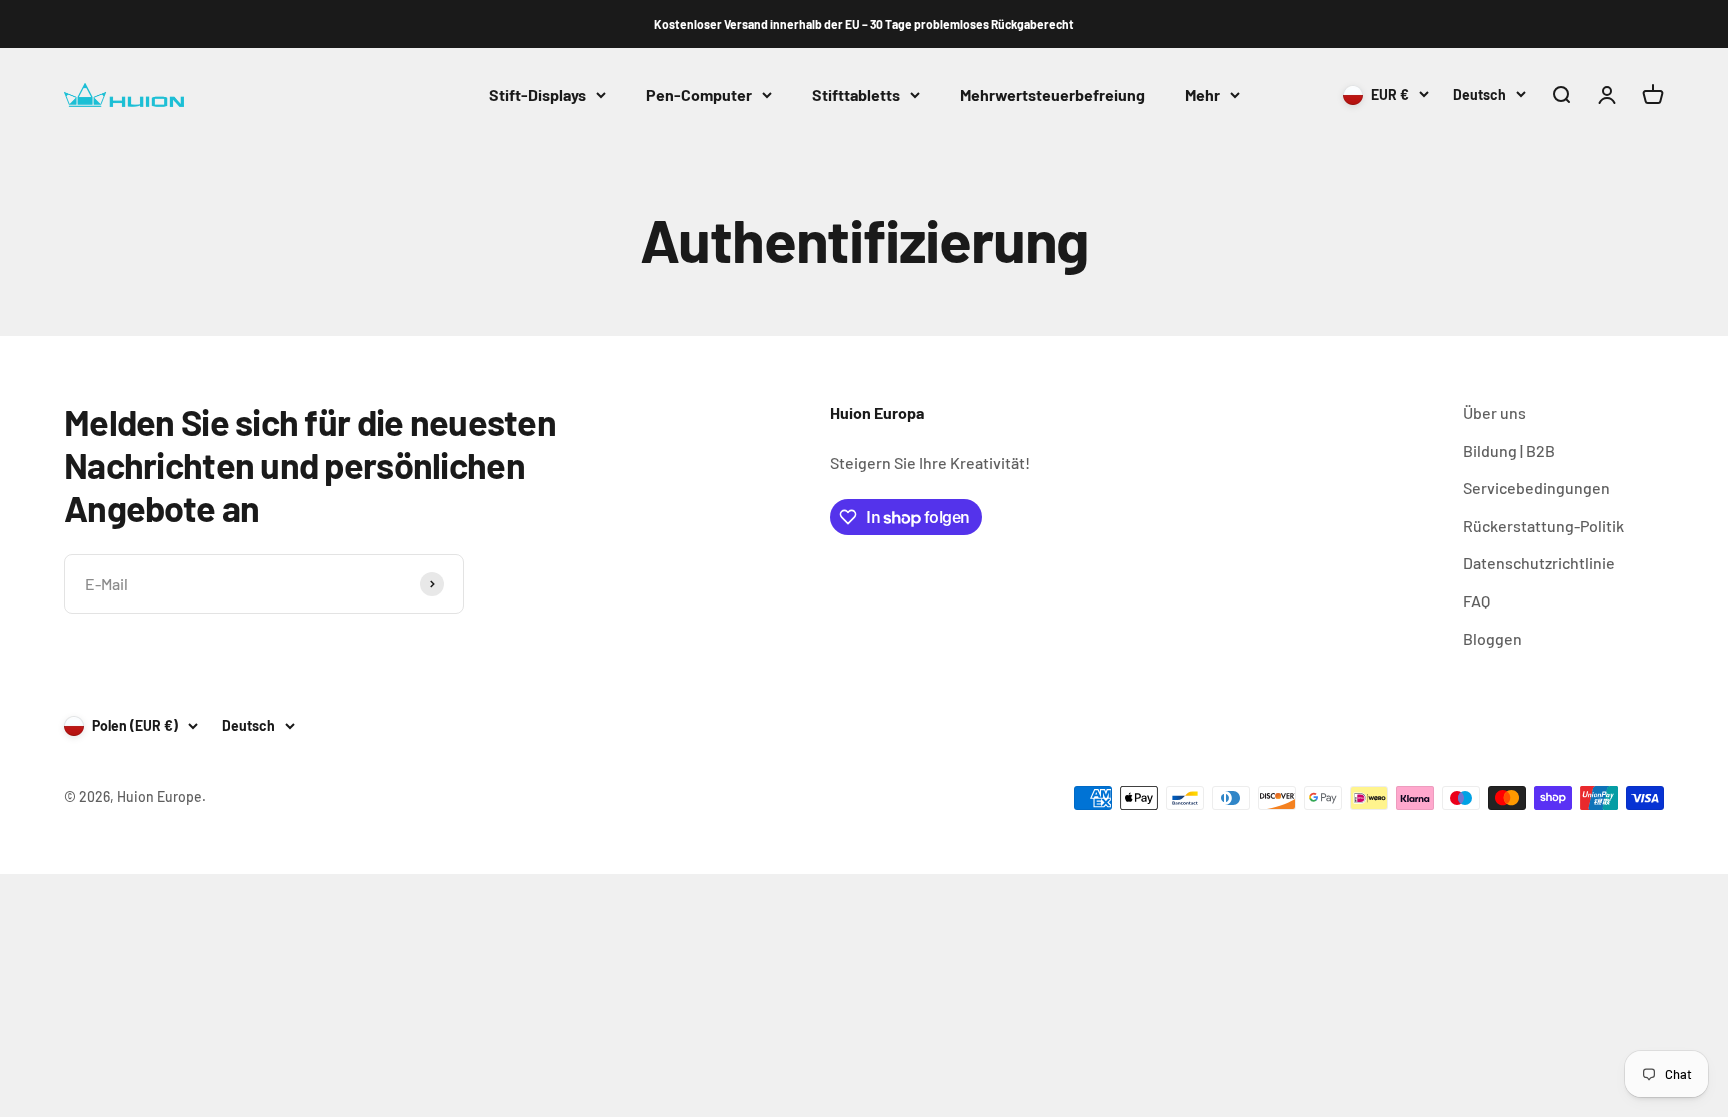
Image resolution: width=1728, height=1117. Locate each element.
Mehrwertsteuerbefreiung (1052, 94)
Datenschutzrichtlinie (1539, 562)
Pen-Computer (699, 94)
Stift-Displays (537, 94)
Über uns (1494, 412)
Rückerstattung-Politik (1543, 525)
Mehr (1202, 94)
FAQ (1476, 600)
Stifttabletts (856, 94)
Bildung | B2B (1509, 450)
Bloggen (1492, 638)
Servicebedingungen (1536, 487)
